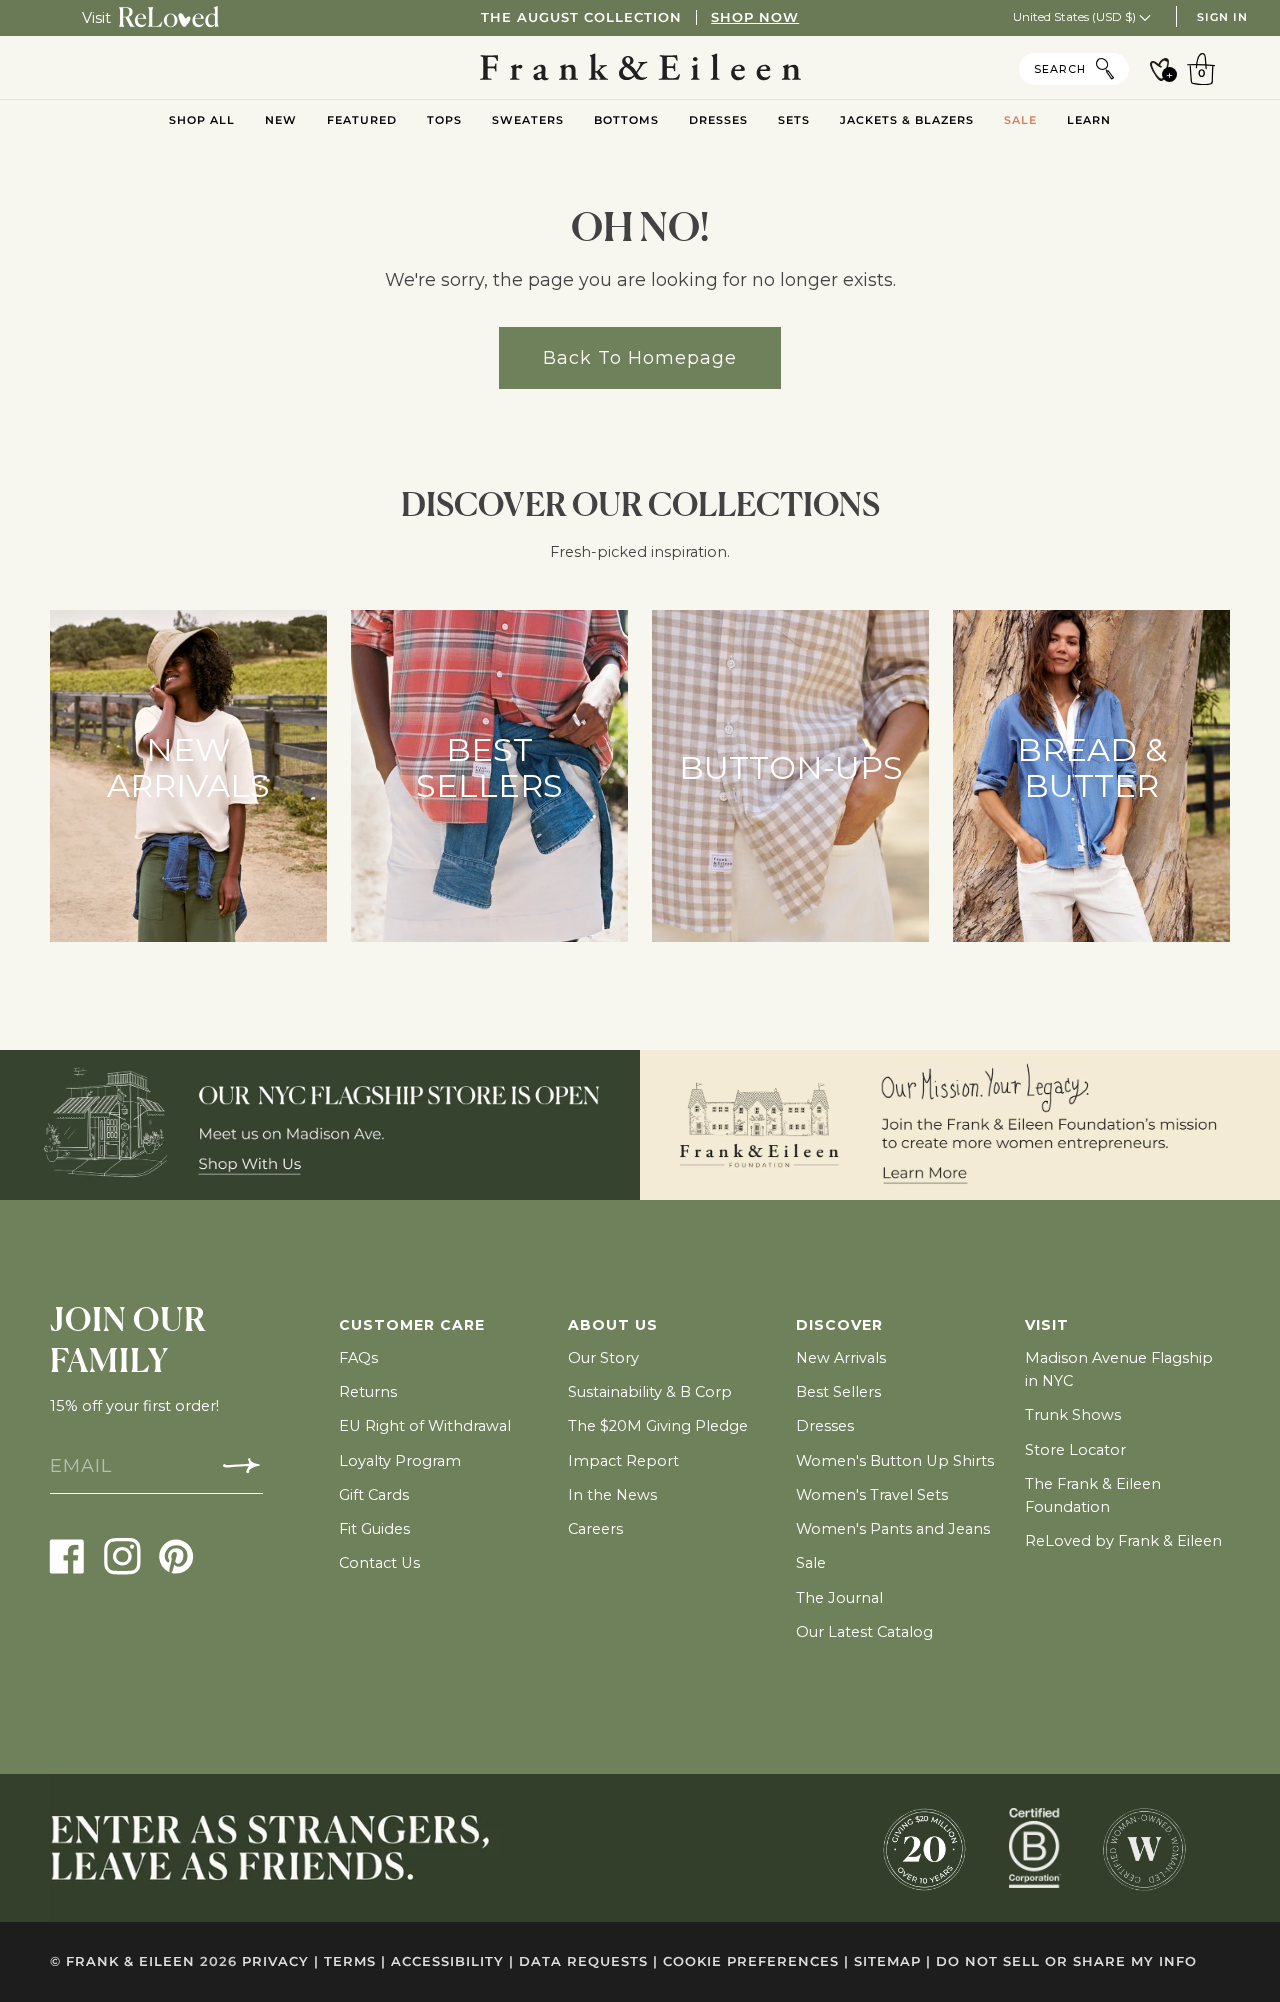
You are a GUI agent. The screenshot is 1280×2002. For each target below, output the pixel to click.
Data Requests (588, 1961)
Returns (368, 1392)
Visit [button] (1047, 1325)
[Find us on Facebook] (67, 1555)
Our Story (603, 1358)
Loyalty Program (400, 1461)
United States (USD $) (1076, 16)
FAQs (358, 1358)
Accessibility (452, 1961)
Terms (355, 1961)
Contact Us (379, 1563)
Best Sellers (838, 1392)
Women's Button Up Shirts (895, 1461)
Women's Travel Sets (872, 1495)
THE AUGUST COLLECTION (640, 17)
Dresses (825, 1426)
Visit (96, 18)
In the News (612, 1495)
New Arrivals (841, 1358)
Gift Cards (374, 1495)
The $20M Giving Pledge (658, 1426)
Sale (811, 1563)
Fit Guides (374, 1529)
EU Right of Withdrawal (425, 1426)
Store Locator (1075, 1450)
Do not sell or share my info (1066, 1961)
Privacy (280, 1961)
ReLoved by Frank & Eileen (1123, 1541)
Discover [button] (839, 1325)
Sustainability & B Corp (650, 1392)
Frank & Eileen (130, 1961)
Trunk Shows (1073, 1415)
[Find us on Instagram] (122, 1555)
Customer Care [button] (412, 1325)
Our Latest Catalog (864, 1632)
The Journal (839, 1598)
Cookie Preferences (756, 1961)
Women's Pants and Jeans (893, 1529)
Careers (595, 1529)
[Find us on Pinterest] (176, 1555)
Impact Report (623, 1461)
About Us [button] (613, 1325)
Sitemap (892, 1961)
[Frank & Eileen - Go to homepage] (640, 68)
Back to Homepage (640, 357)
